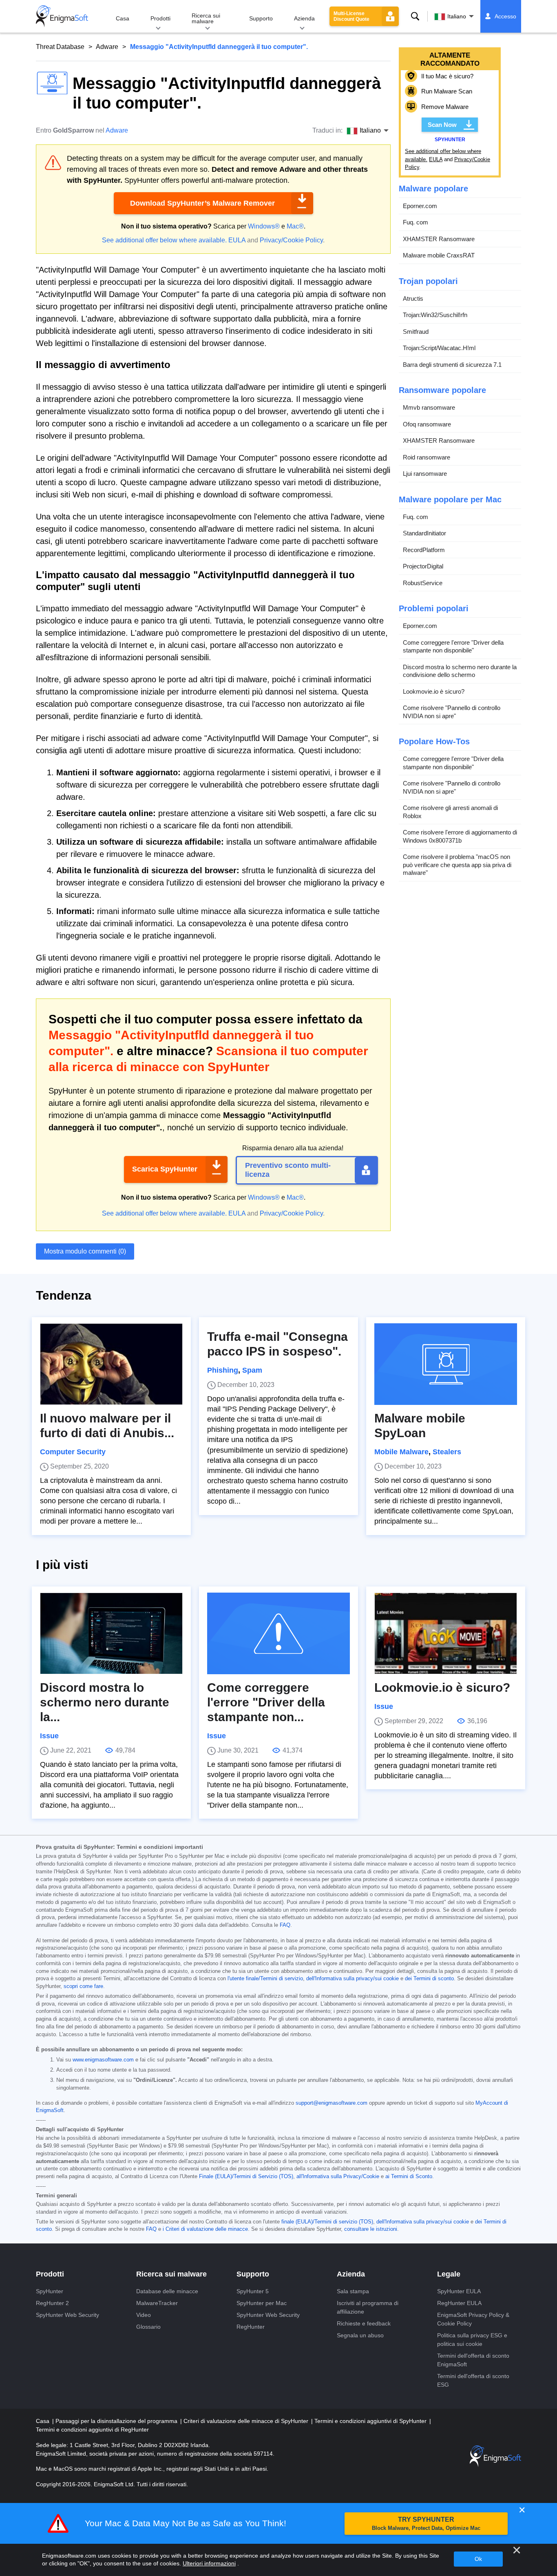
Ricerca (415, 16)
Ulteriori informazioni (209, 2563)
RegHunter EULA (459, 2303)
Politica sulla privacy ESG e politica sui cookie (472, 2340)
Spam (252, 1370)
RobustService (423, 583)
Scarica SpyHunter (165, 1169)
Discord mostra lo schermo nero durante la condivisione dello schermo (460, 671)
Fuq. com (416, 222)
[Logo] (62, 16)
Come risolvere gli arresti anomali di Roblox (450, 812)
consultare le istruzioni (371, 2229)
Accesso (505, 16)
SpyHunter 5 (253, 2291)
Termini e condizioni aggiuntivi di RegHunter (92, 2430)
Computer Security (73, 1452)
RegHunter (251, 2327)
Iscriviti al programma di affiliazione (368, 2307)
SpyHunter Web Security (67, 2315)
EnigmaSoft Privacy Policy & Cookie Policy (473, 2319)
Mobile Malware (401, 1452)
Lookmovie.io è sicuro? (434, 691)
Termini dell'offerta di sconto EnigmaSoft (473, 2360)
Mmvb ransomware (429, 407)
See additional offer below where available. (164, 240)
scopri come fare (83, 1986)
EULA (237, 240)
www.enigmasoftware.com (103, 2060)
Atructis (413, 298)
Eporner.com (420, 206)
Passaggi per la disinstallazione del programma (117, 2421)
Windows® (264, 226)
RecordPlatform (424, 550)
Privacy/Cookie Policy (291, 240)
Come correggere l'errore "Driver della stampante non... (266, 1702)
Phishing (223, 1370)
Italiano (457, 16)
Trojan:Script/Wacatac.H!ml (439, 348)
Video (144, 2315)
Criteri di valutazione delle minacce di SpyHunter (247, 2421)
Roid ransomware (427, 457)
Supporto (261, 18)
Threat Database (60, 47)
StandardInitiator (424, 533)
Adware (107, 47)
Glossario (148, 2327)
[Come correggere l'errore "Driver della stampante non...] (278, 1633)
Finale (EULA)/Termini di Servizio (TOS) (246, 2177)
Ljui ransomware (425, 474)
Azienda (304, 18)
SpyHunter (50, 2291)
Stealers (447, 1452)
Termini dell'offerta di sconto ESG (473, 2380)
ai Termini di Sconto (409, 2177)
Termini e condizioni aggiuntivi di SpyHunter (371, 2421)
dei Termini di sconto (429, 1979)
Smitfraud (416, 332)
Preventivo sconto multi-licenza (288, 1170)
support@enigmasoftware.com (332, 2103)
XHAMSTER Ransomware (439, 239)
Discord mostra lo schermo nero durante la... (105, 1702)
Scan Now (442, 125)
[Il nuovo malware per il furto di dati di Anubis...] (111, 1364)
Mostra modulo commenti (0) (85, 1251)
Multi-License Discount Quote (351, 16)
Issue (49, 1736)
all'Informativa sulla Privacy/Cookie (338, 2177)
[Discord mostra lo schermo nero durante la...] (111, 1633)
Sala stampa (353, 2291)
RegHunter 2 (52, 2303)
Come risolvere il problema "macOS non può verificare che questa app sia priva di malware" (457, 865)
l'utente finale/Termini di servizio (265, 1979)
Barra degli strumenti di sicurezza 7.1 (452, 365)
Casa (123, 18)
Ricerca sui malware (206, 18)
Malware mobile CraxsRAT (439, 255)
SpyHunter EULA (459, 2291)
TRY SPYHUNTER (426, 2524)
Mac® (295, 226)
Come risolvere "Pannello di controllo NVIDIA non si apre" (452, 712)
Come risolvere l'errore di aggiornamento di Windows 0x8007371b (460, 836)
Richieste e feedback (364, 2323)
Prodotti (160, 18)
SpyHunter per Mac (262, 2303)
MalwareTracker (157, 2303)
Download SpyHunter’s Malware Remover (202, 203)
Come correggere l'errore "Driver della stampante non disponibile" (453, 647)
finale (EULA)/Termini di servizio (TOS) (327, 2222)
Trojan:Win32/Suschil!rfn (435, 315)
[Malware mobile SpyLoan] (446, 1364)
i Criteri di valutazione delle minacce (205, 2229)
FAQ (285, 1925)
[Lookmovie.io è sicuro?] (446, 1633)
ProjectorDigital (423, 566)
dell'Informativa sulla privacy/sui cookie (353, 1979)
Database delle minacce (167, 2291)
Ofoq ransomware (427, 424)
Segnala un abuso (360, 2335)
